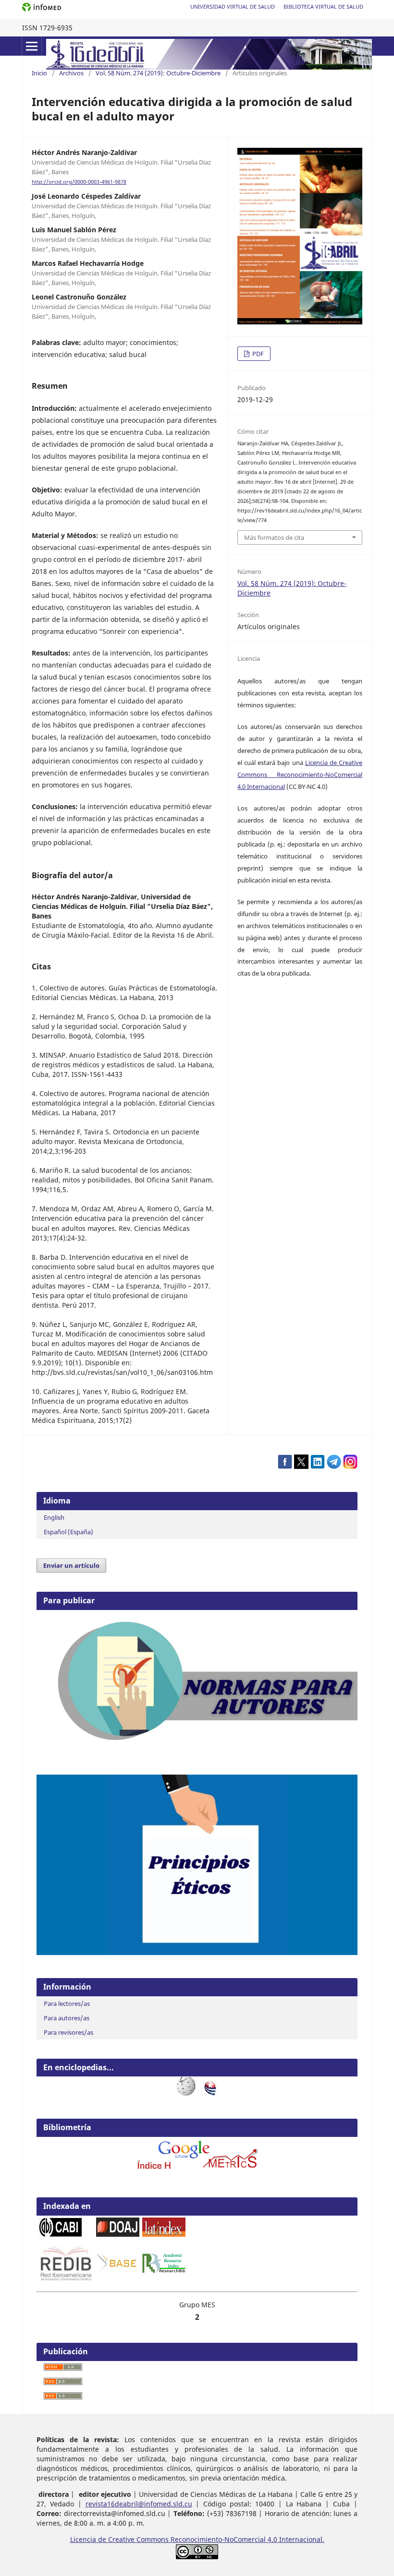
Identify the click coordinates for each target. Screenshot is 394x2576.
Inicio (39, 73)
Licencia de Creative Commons (120, 2539)
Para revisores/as (68, 2032)
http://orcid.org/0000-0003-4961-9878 (79, 182)
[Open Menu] (32, 46)
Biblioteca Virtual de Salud (323, 6)
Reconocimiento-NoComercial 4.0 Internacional (246, 2539)
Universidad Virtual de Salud (233, 6)
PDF (257, 354)
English (54, 1517)
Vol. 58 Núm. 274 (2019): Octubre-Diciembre (158, 73)
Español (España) (68, 1532)
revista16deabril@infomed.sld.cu (139, 2504)
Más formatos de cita (274, 537)
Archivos (71, 73)
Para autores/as (67, 2018)
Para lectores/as (67, 2004)
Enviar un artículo (71, 1565)
